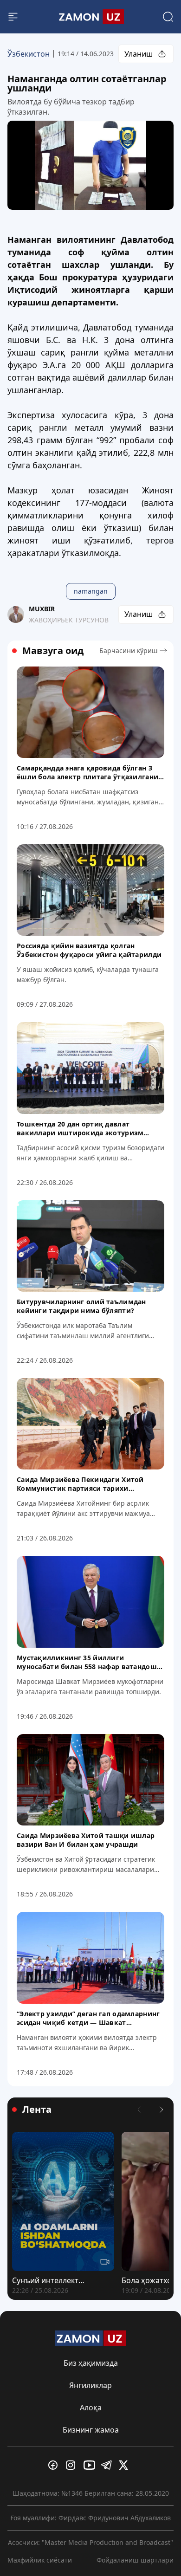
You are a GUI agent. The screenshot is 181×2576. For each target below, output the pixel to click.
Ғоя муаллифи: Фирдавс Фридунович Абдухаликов (91, 2518)
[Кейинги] (162, 2110)
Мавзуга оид (53, 651)
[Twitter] (126, 2465)
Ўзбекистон (29, 54)
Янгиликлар (90, 2385)
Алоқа (91, 2408)
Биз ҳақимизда (91, 2363)
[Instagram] (73, 2465)
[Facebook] (55, 2465)
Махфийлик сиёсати (40, 2560)
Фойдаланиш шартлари (135, 2560)
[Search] (168, 17)
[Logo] (90, 17)
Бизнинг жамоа (91, 2430)
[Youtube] (90, 2465)
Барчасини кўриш (129, 650)
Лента (37, 2110)
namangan (91, 591)
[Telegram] (108, 2465)
